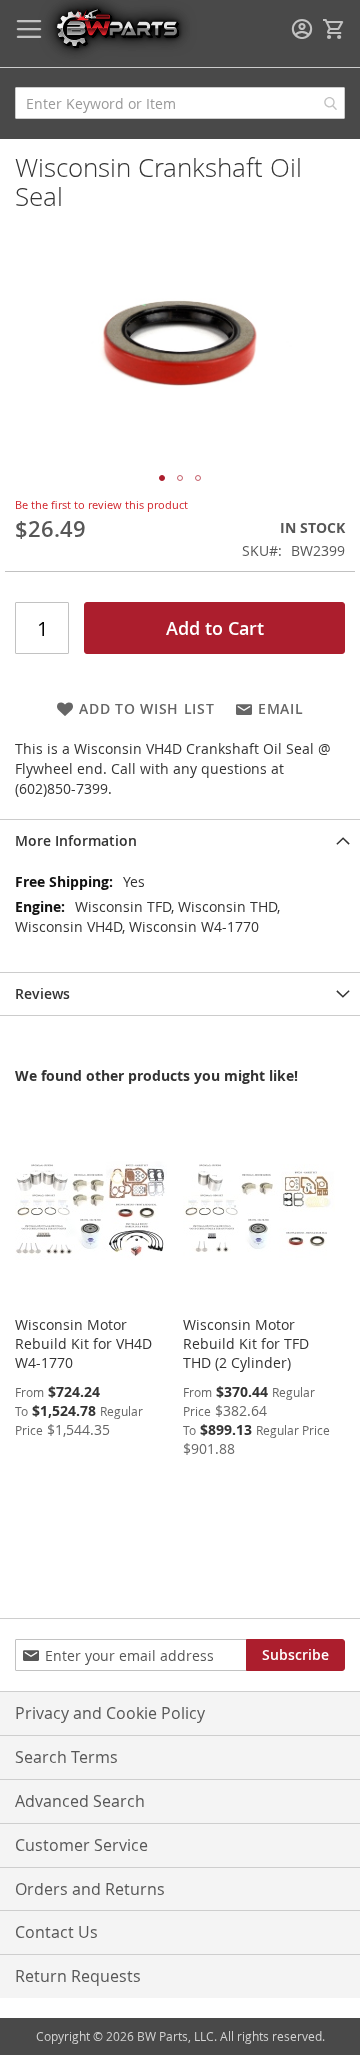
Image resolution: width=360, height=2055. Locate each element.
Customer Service (81, 1845)
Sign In (302, 29)
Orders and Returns (90, 1889)
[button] (162, 478)
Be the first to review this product (101, 504)
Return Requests (78, 1976)
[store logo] (117, 27)
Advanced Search (80, 1801)
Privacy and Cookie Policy (110, 1713)
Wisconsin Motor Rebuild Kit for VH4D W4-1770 (83, 1343)
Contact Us (56, 1932)
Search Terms (66, 1757)
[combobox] (180, 103)
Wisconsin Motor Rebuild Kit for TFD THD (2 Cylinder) (246, 1343)
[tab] (180, 840)
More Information (76, 840)
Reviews (42, 993)
